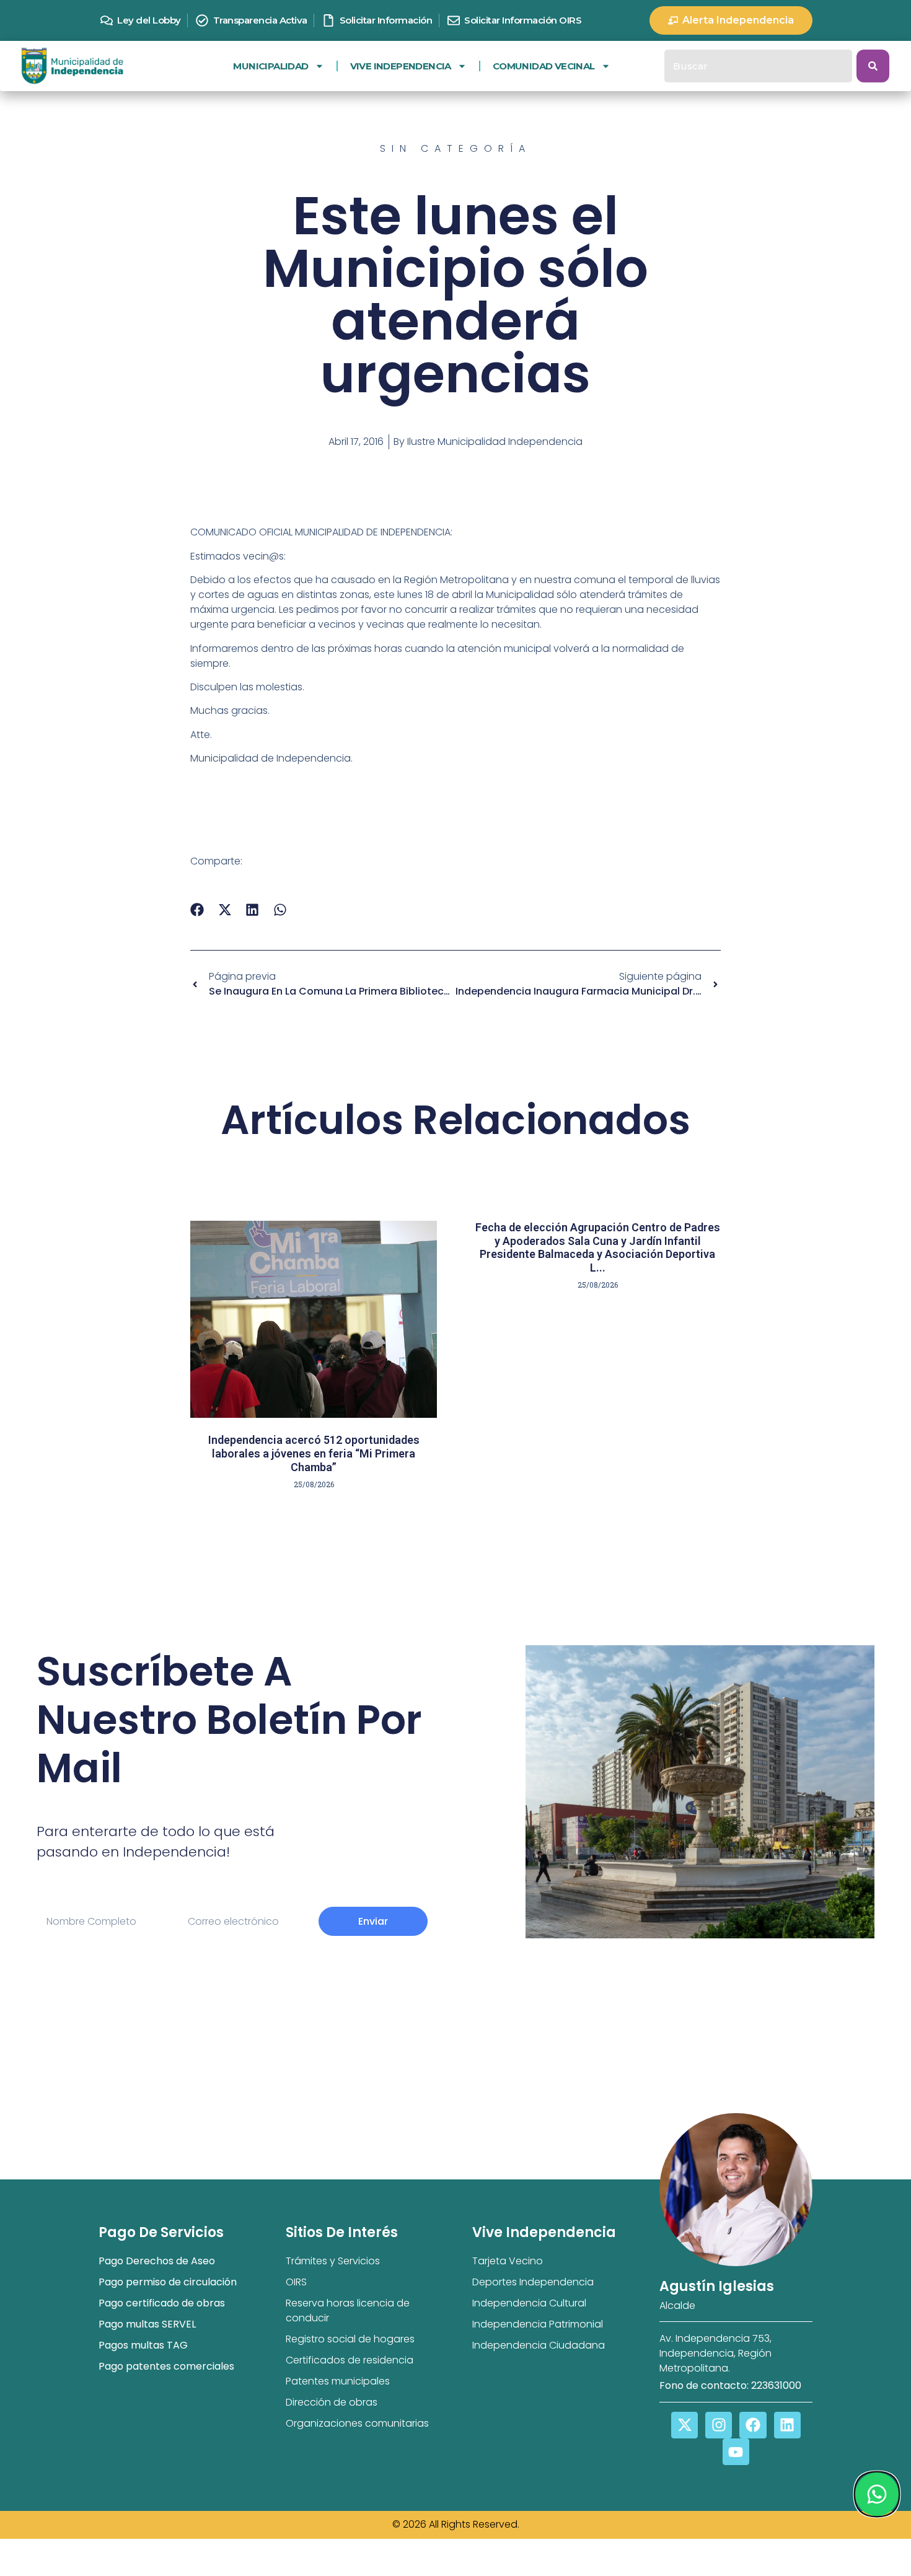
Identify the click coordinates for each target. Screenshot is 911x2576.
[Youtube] (736, 2452)
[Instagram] (719, 2425)
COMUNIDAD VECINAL (544, 66)
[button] (197, 910)
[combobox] (758, 66)
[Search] (873, 66)
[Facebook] (753, 2425)
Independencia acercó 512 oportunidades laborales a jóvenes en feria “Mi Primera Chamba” (314, 1453)
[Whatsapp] (876, 2494)
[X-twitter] (684, 2425)
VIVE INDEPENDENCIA (401, 66)
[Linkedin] (787, 2425)
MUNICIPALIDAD (271, 66)
